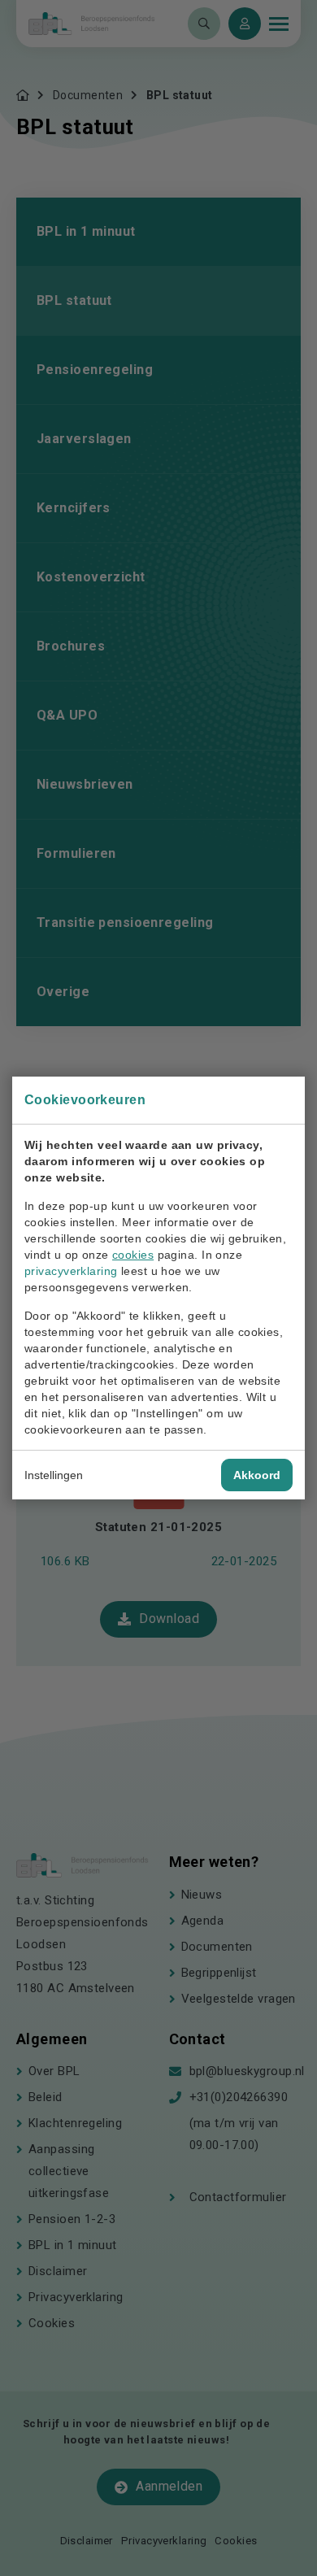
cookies (133, 1255)
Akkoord (257, 1475)
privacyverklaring (71, 1271)
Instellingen (54, 1475)
